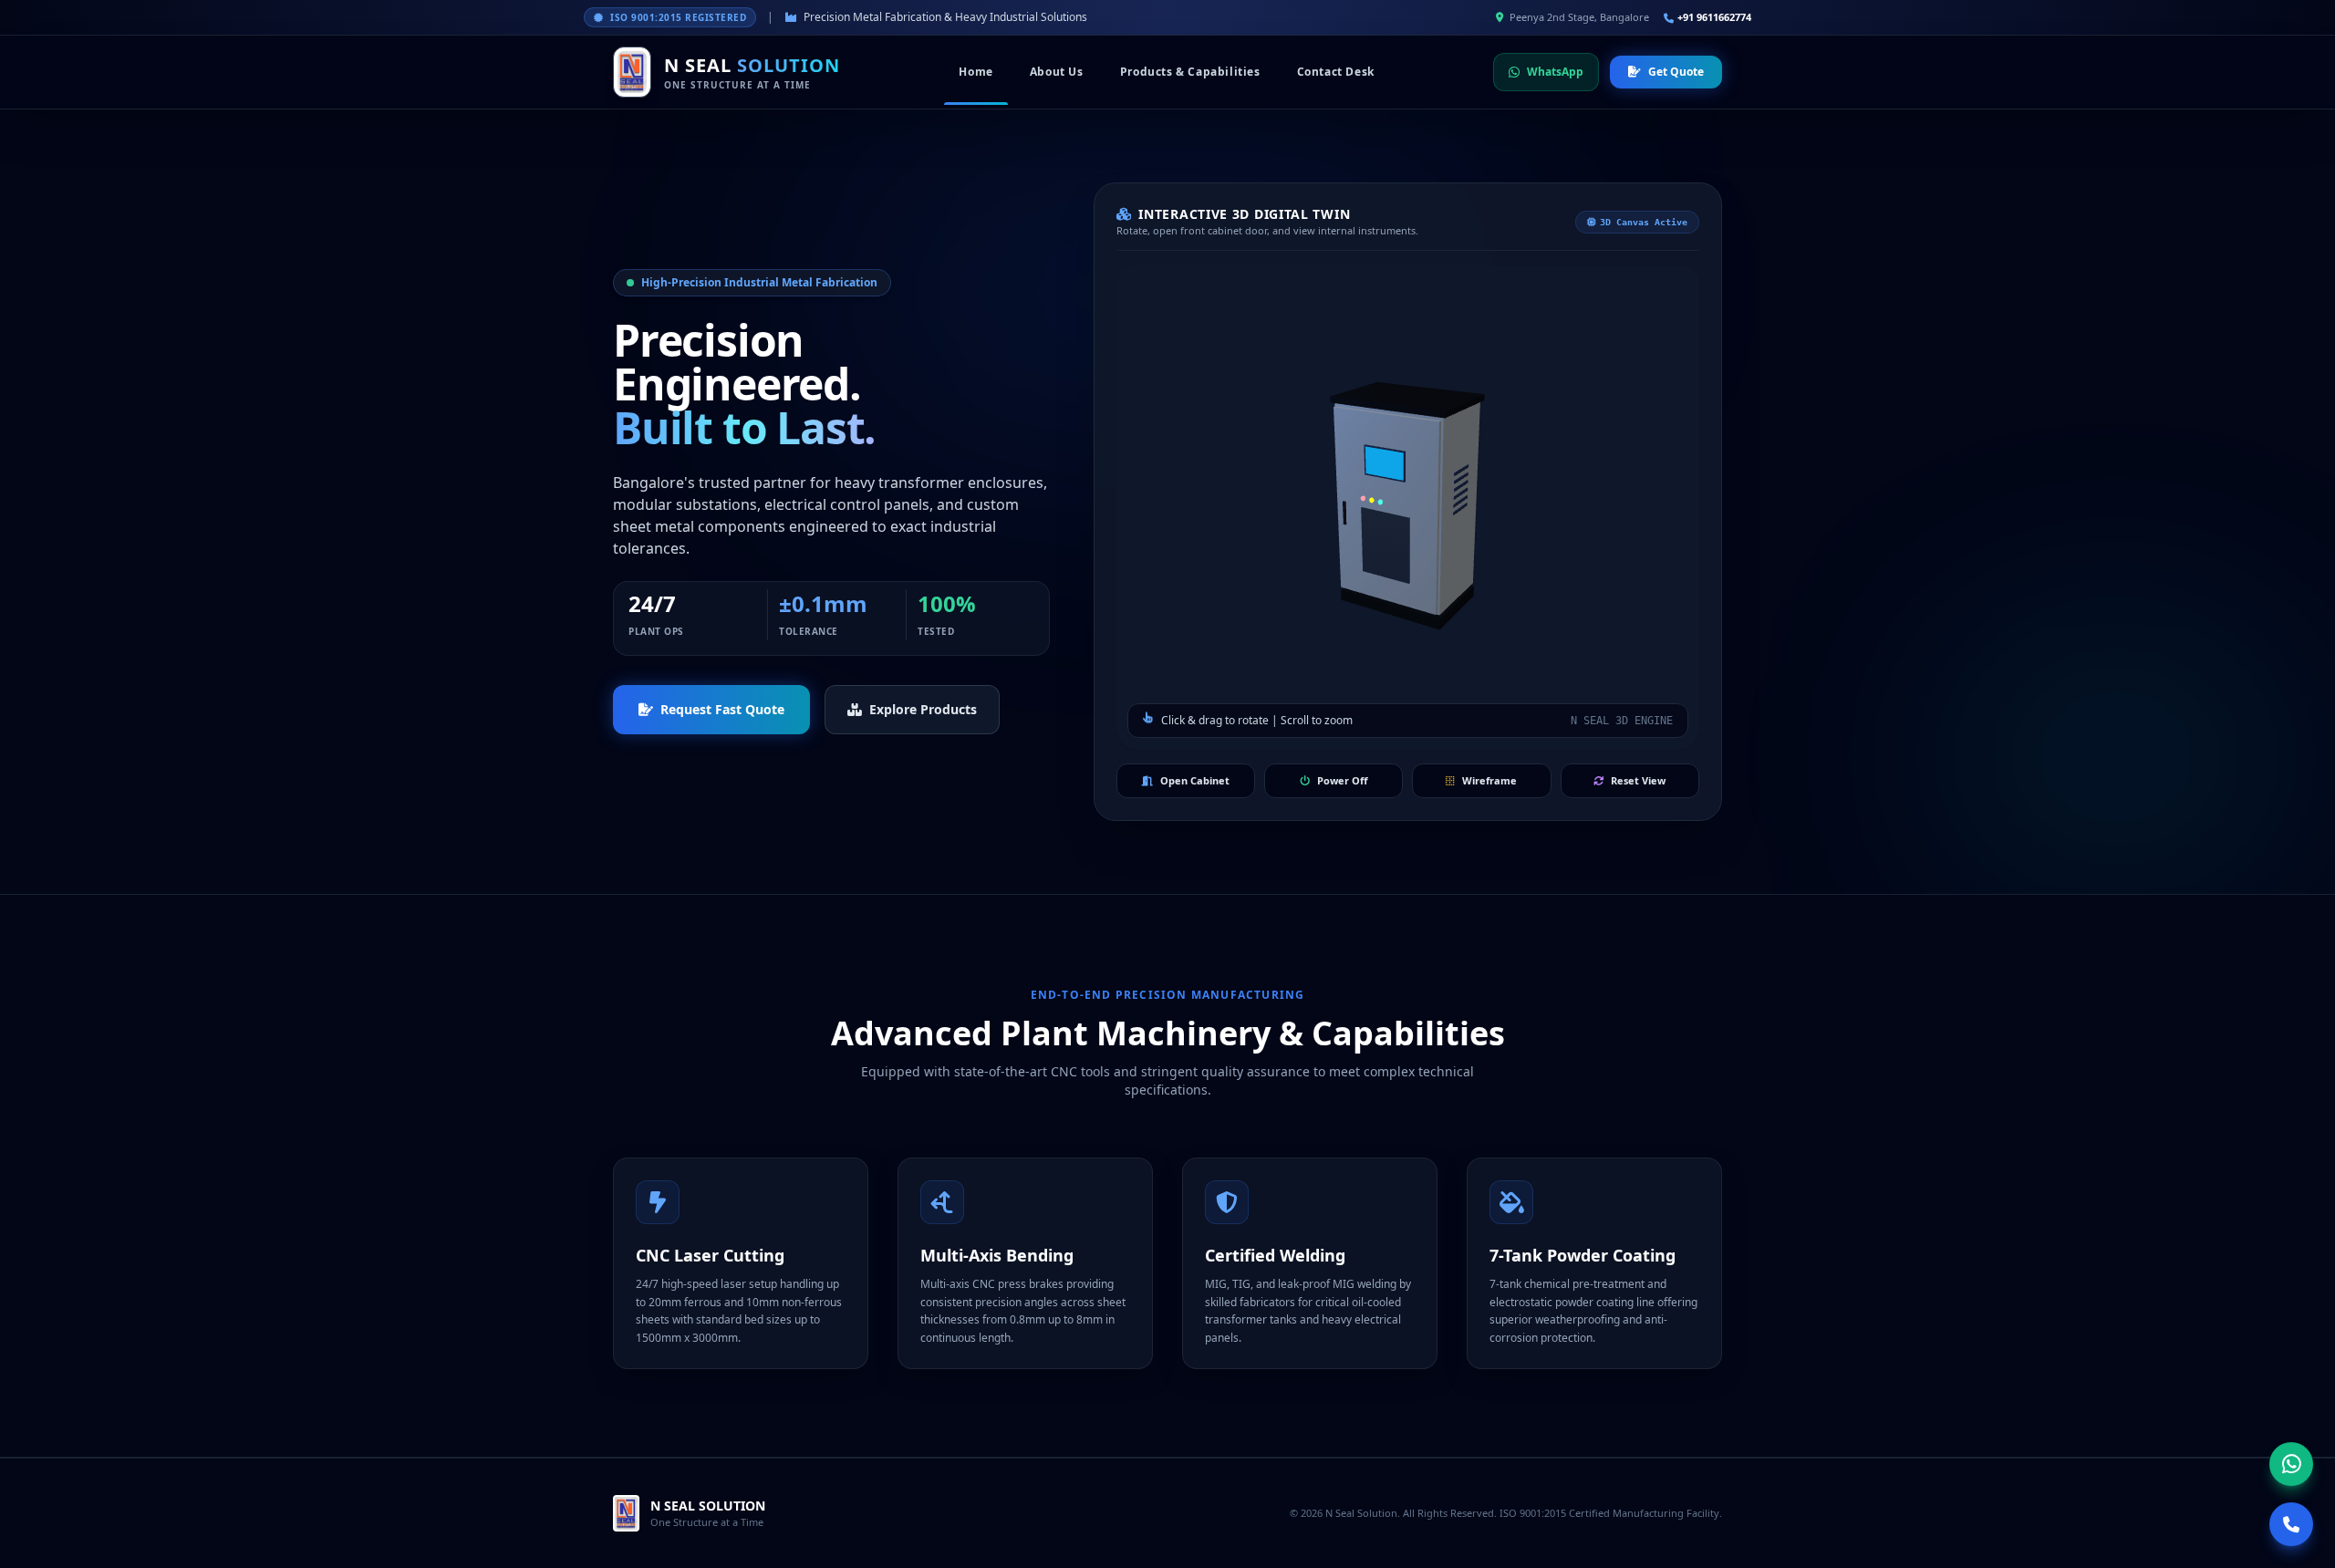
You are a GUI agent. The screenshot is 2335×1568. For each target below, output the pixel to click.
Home (976, 72)
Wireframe (1489, 780)
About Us (1057, 72)
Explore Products (923, 709)
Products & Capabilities (1190, 72)
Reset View (1638, 780)
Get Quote (1676, 72)
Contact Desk (1336, 72)
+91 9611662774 (1714, 17)
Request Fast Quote (722, 709)
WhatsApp (1555, 72)
